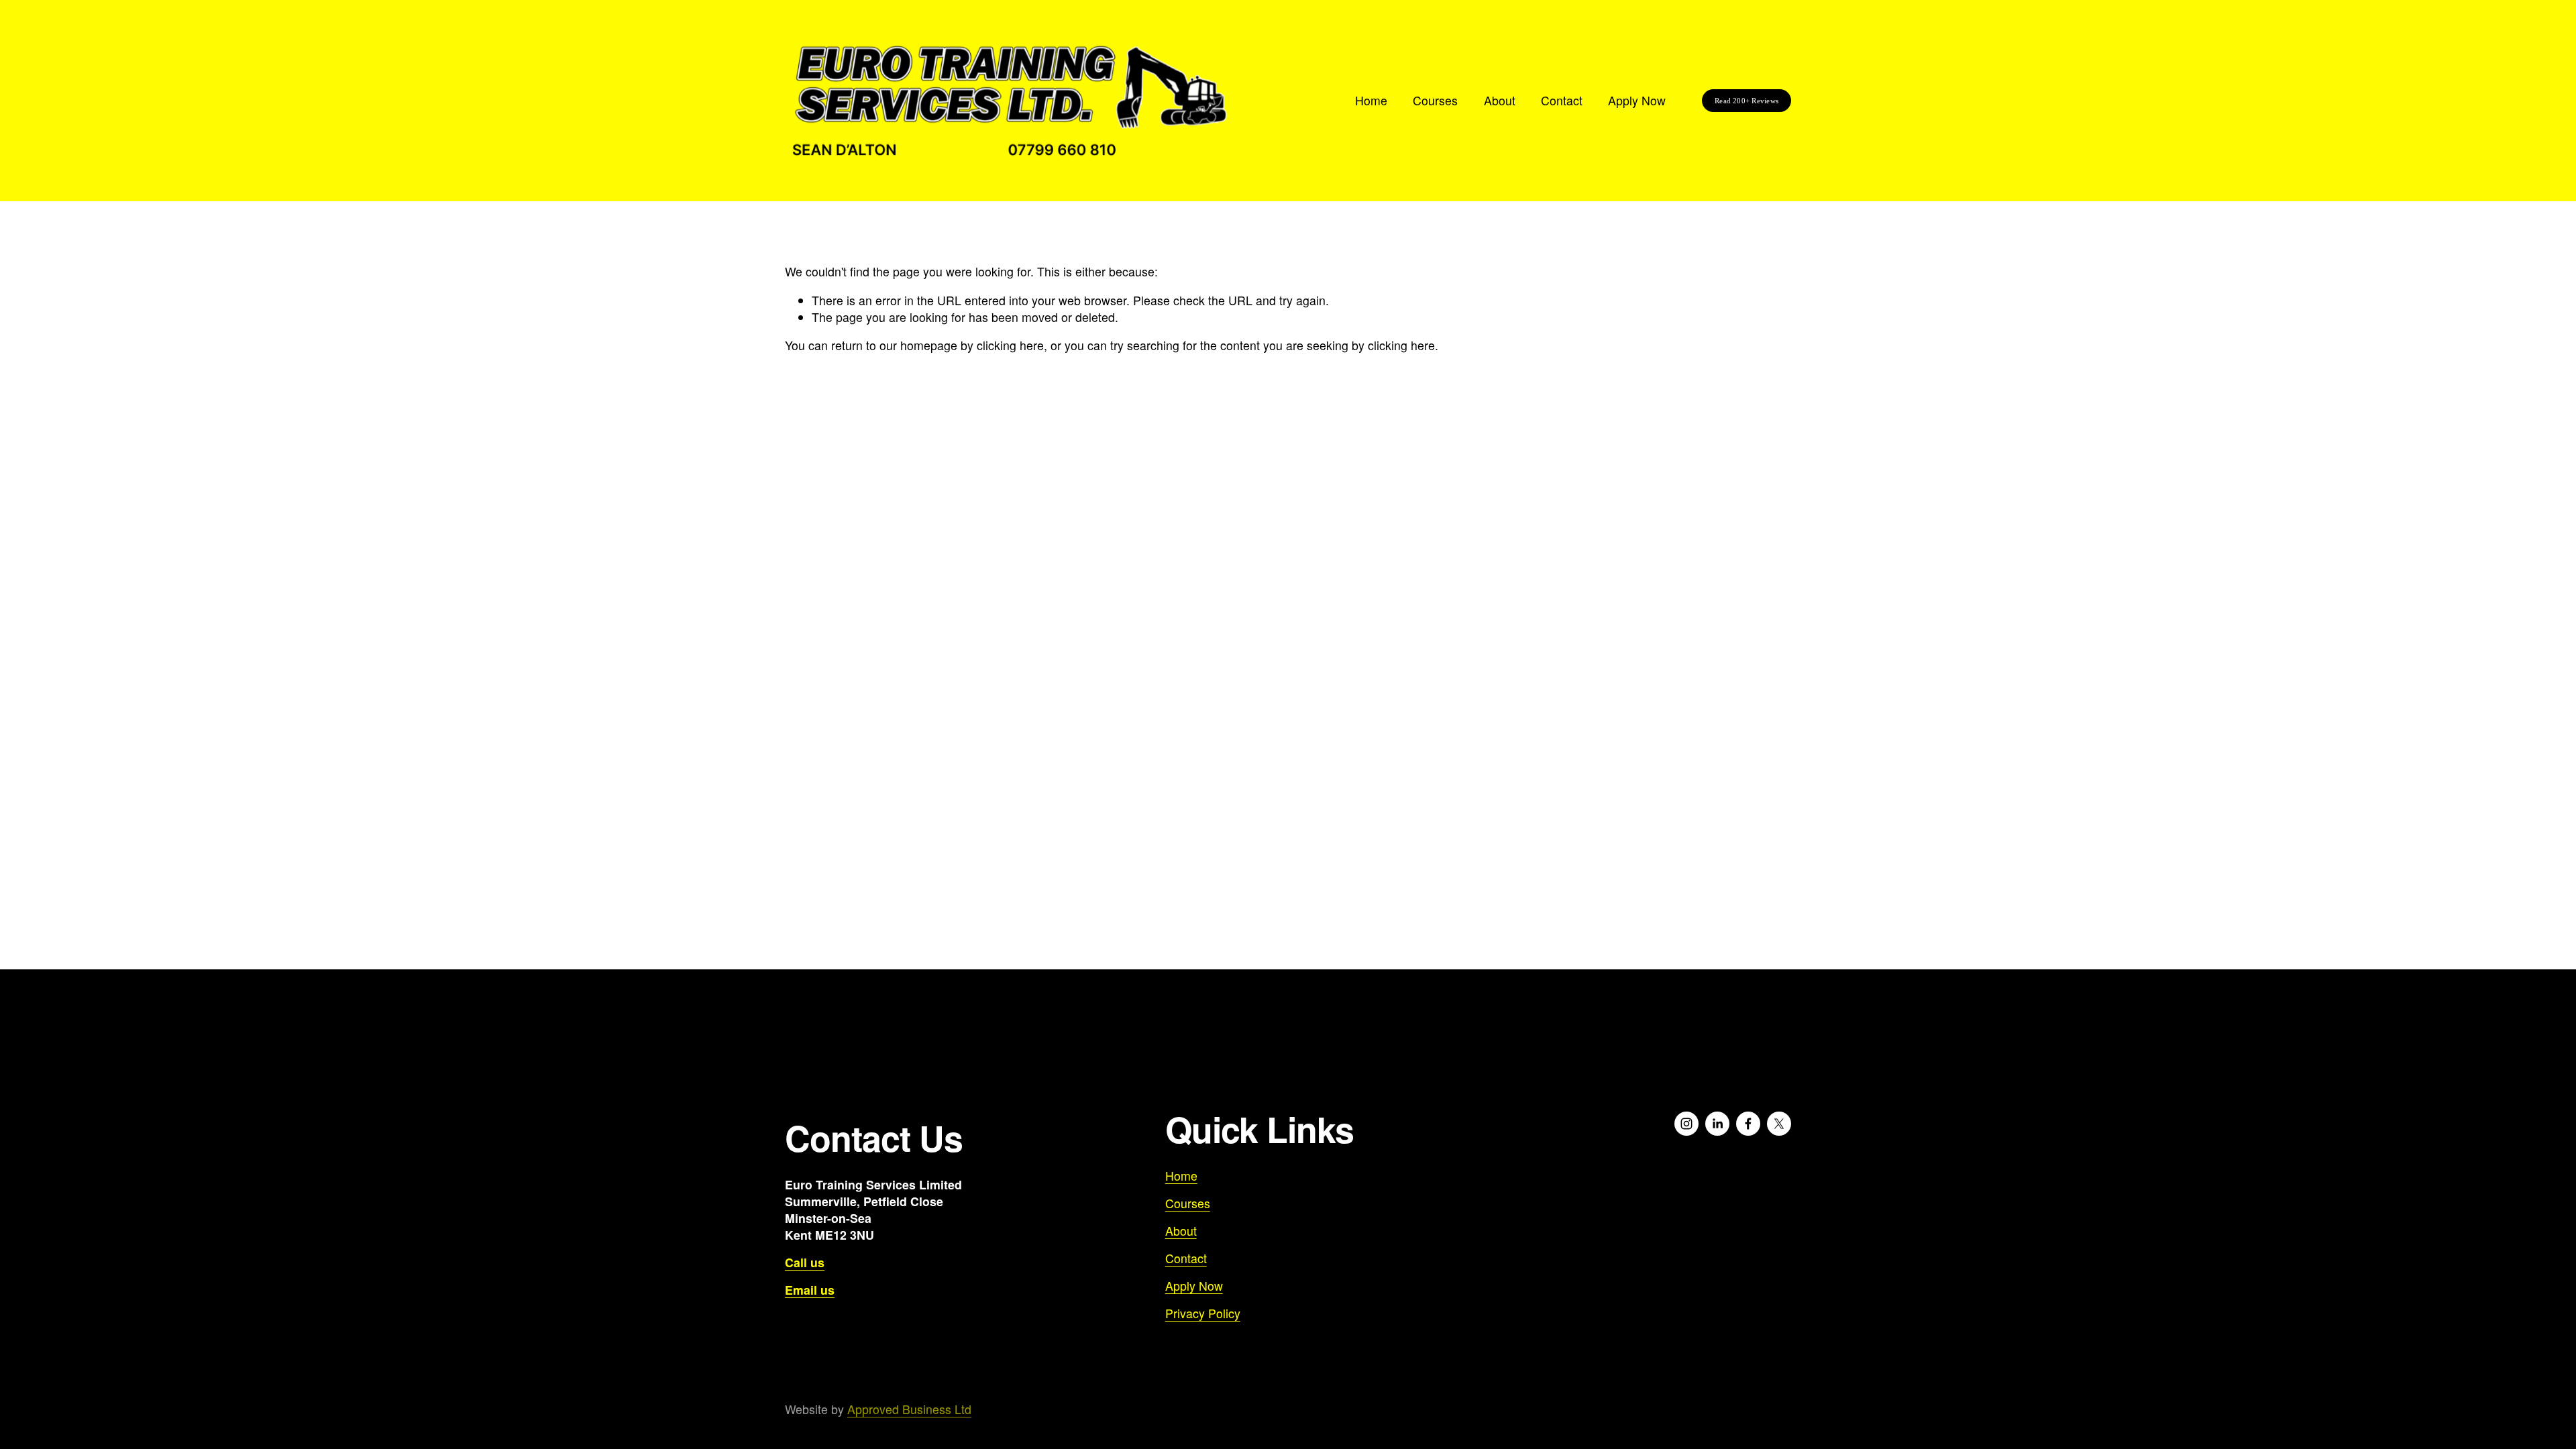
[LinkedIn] (1717, 1124)
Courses (1435, 100)
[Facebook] (1748, 1124)
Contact (1562, 100)
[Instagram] (1686, 1124)
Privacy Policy (1203, 1313)
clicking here (1010, 345)
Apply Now (1637, 100)
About (1500, 100)
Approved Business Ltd (909, 1409)
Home (1371, 100)
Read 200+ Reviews (1747, 101)
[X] (1779, 1124)
